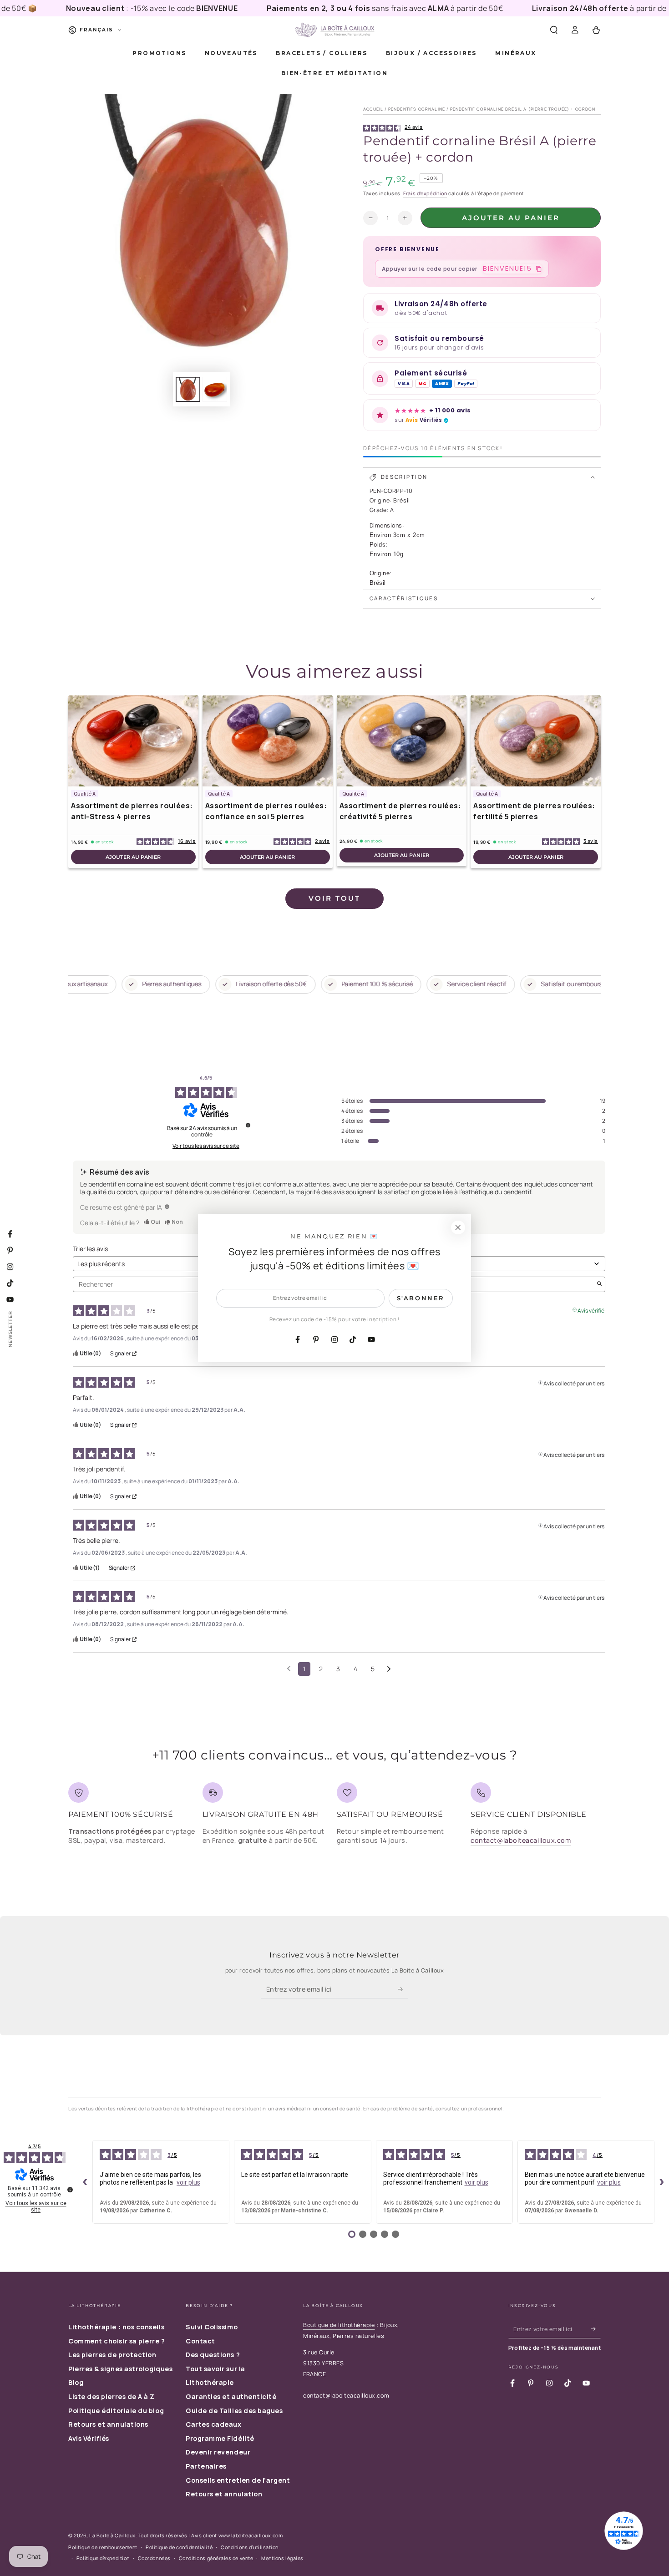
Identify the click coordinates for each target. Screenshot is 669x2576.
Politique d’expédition (103, 2558)
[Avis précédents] (289, 1668)
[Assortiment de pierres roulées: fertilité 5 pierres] (536, 741)
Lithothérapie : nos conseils (116, 2327)
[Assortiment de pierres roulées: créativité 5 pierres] (402, 741)
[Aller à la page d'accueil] (334, 30)
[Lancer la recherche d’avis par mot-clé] (599, 1284)
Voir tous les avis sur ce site (206, 1146)
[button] (554, 30)
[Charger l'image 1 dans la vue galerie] (188, 389)
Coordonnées (154, 2558)
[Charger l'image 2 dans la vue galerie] (215, 389)
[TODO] (167, 1207)
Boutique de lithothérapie (339, 2325)
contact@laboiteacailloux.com (521, 1840)
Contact (200, 2341)
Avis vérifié (591, 1310)
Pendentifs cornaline (417, 109)
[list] (334, 1817)
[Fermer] (458, 1227)
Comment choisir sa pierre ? (117, 2341)
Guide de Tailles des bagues (234, 2411)
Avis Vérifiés (89, 2438)
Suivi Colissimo (212, 2327)
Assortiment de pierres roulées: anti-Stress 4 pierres (132, 811)
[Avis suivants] (389, 1669)
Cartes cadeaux (214, 2424)
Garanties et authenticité (231, 2396)
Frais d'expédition (425, 193)
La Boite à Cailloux (112, 2535)
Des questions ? (213, 2355)
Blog (76, 2382)
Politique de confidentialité (179, 2547)
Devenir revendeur (218, 2452)
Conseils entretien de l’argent (238, 2480)
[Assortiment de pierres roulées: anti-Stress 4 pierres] (133, 741)
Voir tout (334, 898)
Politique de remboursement (103, 2547)
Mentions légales (282, 2558)
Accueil (373, 109)
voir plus (188, 2182)
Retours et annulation (224, 2494)
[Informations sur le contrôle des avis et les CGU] (248, 1125)
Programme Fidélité (220, 2438)
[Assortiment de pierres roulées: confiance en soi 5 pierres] (268, 741)
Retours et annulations (108, 2424)
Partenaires (206, 2466)
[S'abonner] (403, 1989)
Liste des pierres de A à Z (111, 2396)
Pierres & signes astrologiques (120, 2369)
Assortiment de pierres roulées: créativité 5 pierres (400, 811)
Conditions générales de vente (216, 2558)
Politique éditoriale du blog (116, 2411)
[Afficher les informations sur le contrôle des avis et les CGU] (70, 2190)
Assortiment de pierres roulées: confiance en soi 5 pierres (266, 811)
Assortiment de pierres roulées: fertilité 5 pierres (534, 811)
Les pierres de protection (112, 2355)
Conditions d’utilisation (250, 2547)
